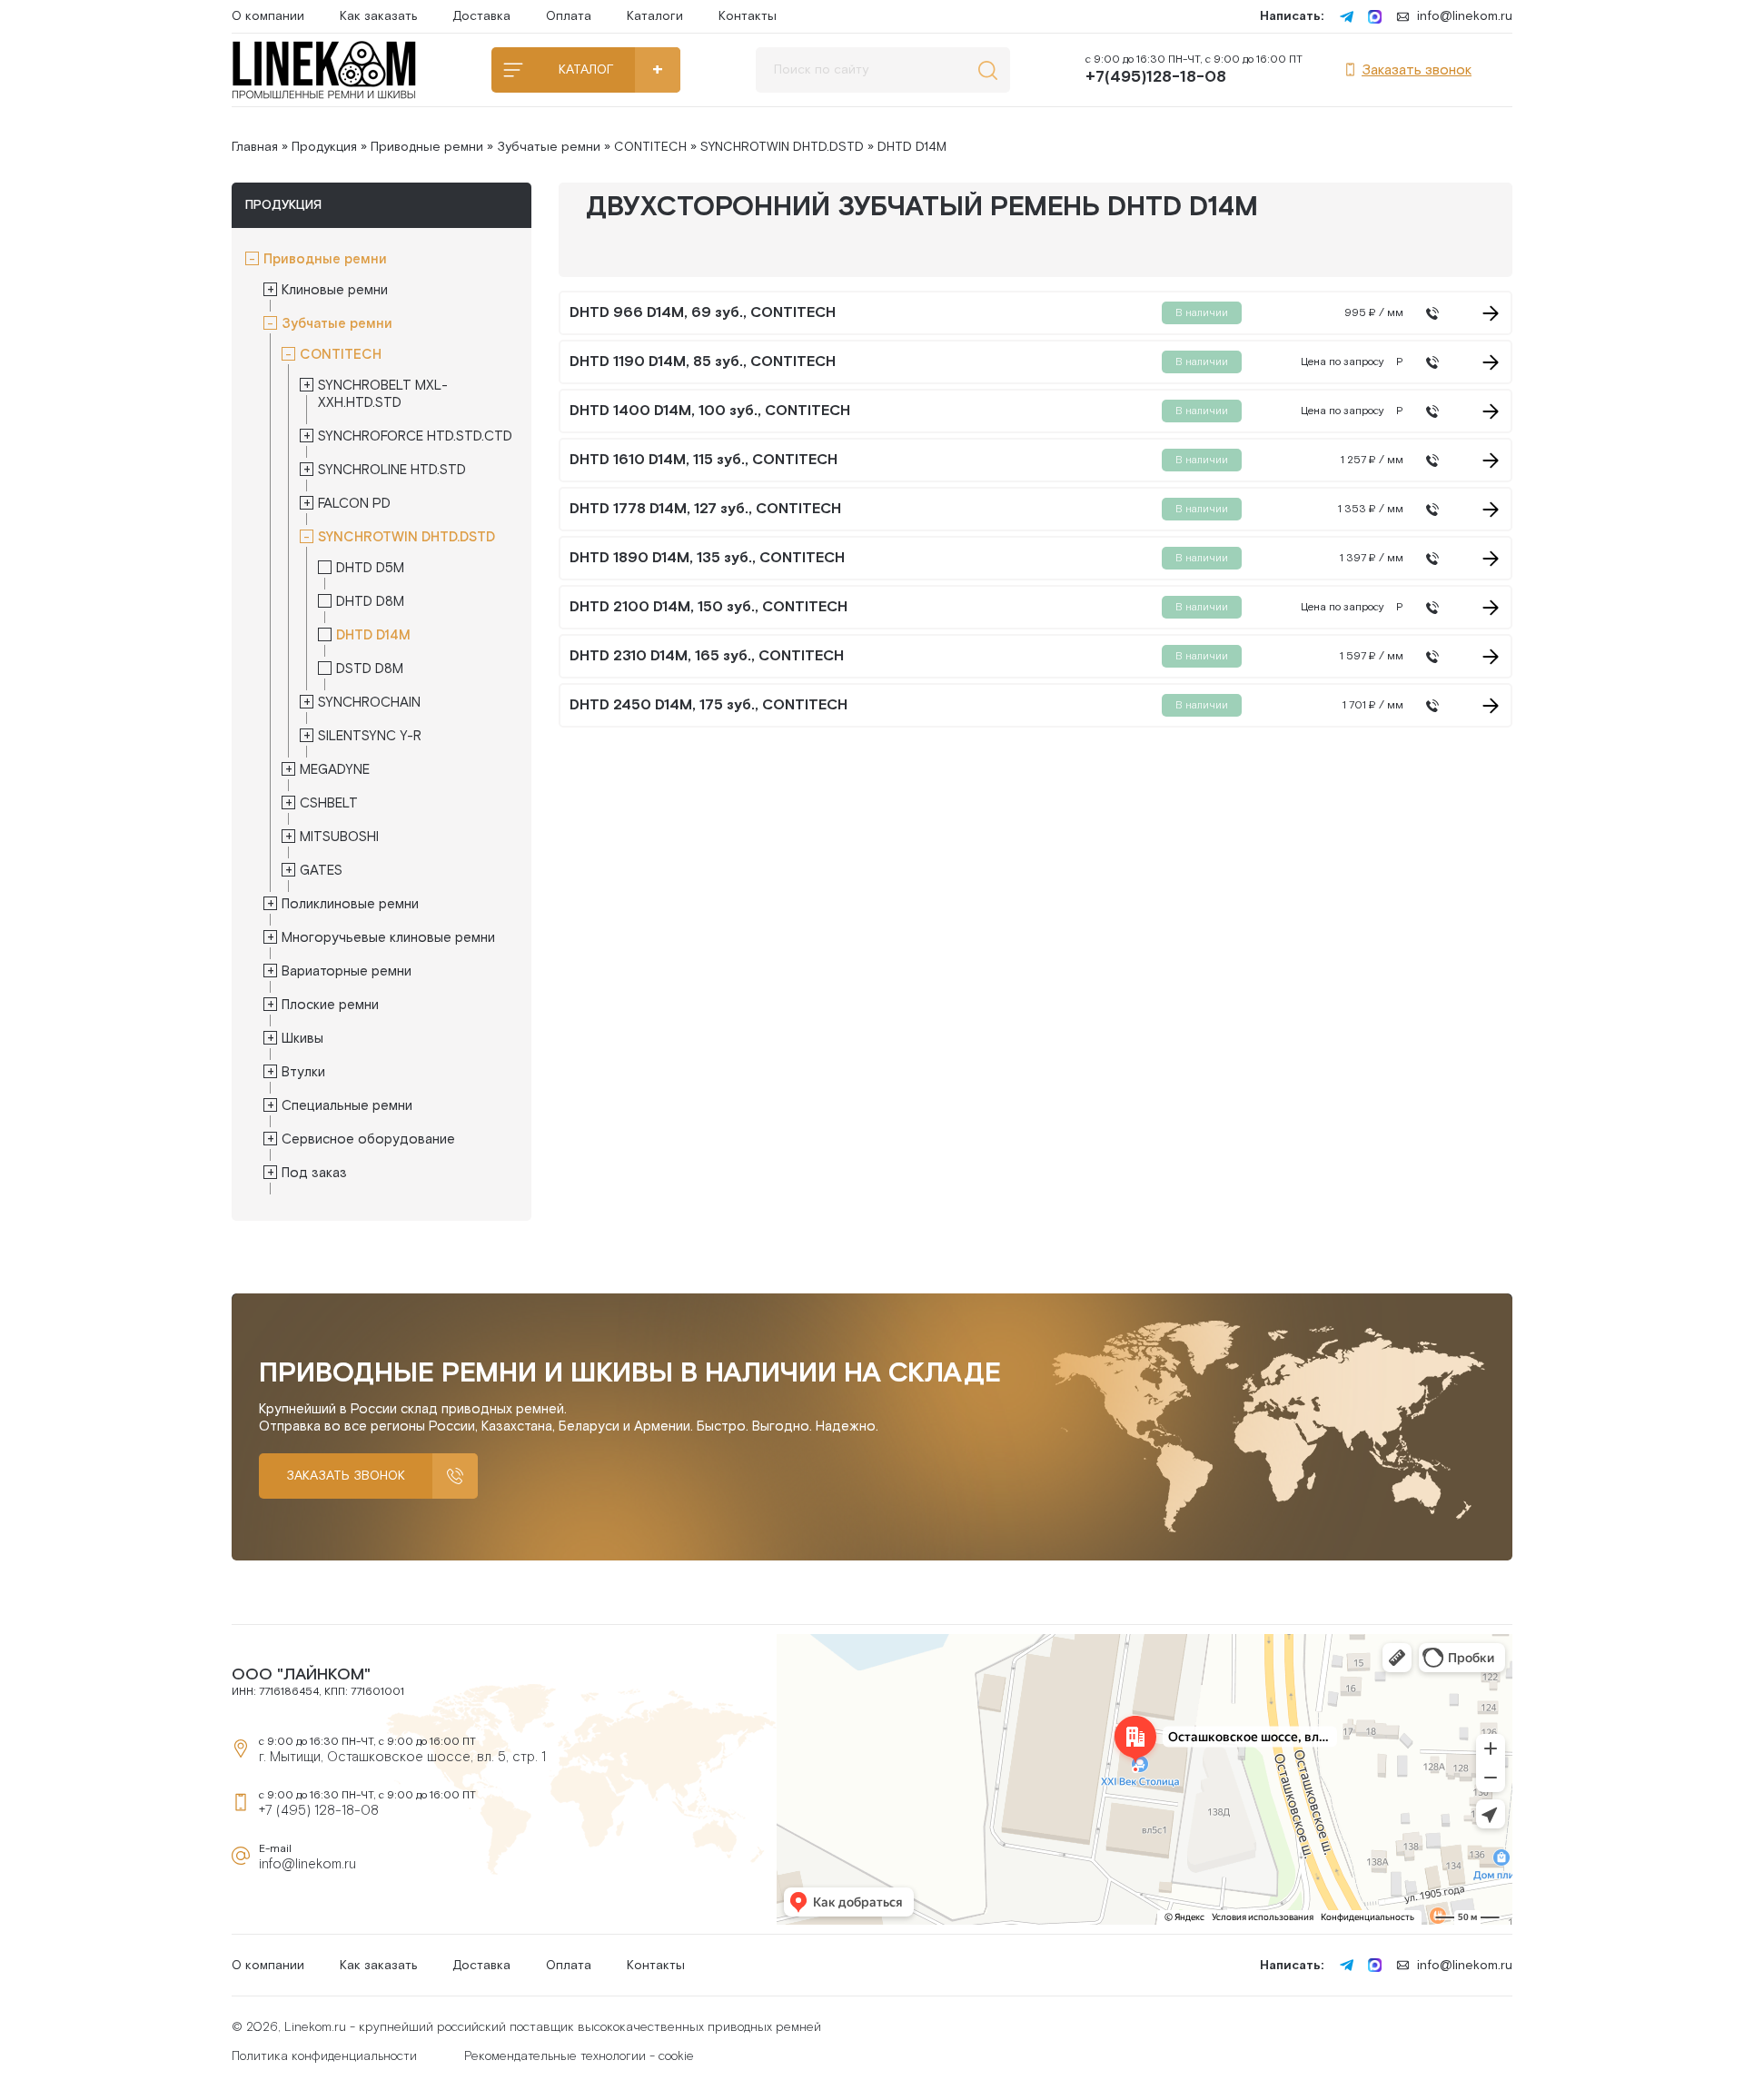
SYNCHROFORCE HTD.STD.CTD (415, 436)
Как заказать (378, 16)
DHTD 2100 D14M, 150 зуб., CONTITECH (708, 608)
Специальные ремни (347, 1106)
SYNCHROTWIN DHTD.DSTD (782, 147)
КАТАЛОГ (586, 70)
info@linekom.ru (1465, 16)
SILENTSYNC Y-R (370, 736)
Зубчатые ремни (549, 147)
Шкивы (302, 1039)
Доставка (481, 16)
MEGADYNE (335, 770)
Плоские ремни (330, 1005)
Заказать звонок (1417, 70)
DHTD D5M (370, 568)
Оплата (569, 16)
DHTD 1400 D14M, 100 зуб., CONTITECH (710, 411)
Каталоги (655, 16)
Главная (255, 147)
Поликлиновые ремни (350, 904)
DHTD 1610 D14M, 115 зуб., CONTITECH (704, 461)
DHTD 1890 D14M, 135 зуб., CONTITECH (707, 559)
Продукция (324, 147)
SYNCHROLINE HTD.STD (392, 470)
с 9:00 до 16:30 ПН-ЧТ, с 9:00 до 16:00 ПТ (1194, 70)
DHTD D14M (373, 635)
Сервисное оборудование (368, 1139)
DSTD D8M (370, 669)
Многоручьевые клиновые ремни (388, 938)
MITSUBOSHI (339, 837)
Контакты (748, 16)
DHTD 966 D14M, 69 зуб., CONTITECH (703, 313)
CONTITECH (650, 147)
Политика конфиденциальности (324, 2056)
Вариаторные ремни (347, 971)
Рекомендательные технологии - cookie (579, 2056)
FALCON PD (354, 504)
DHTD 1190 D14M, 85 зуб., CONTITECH (703, 362)
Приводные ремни (427, 147)
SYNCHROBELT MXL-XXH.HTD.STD (383, 394)
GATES (321, 871)
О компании (268, 16)
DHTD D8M (370, 602)
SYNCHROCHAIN (369, 703)
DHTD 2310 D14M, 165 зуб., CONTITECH (707, 657)
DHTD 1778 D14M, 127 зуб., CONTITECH (705, 510)
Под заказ (314, 1173)
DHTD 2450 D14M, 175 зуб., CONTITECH (708, 706)
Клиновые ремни (335, 290)
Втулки (303, 1072)
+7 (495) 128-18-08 (319, 1811)
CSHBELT (329, 803)
